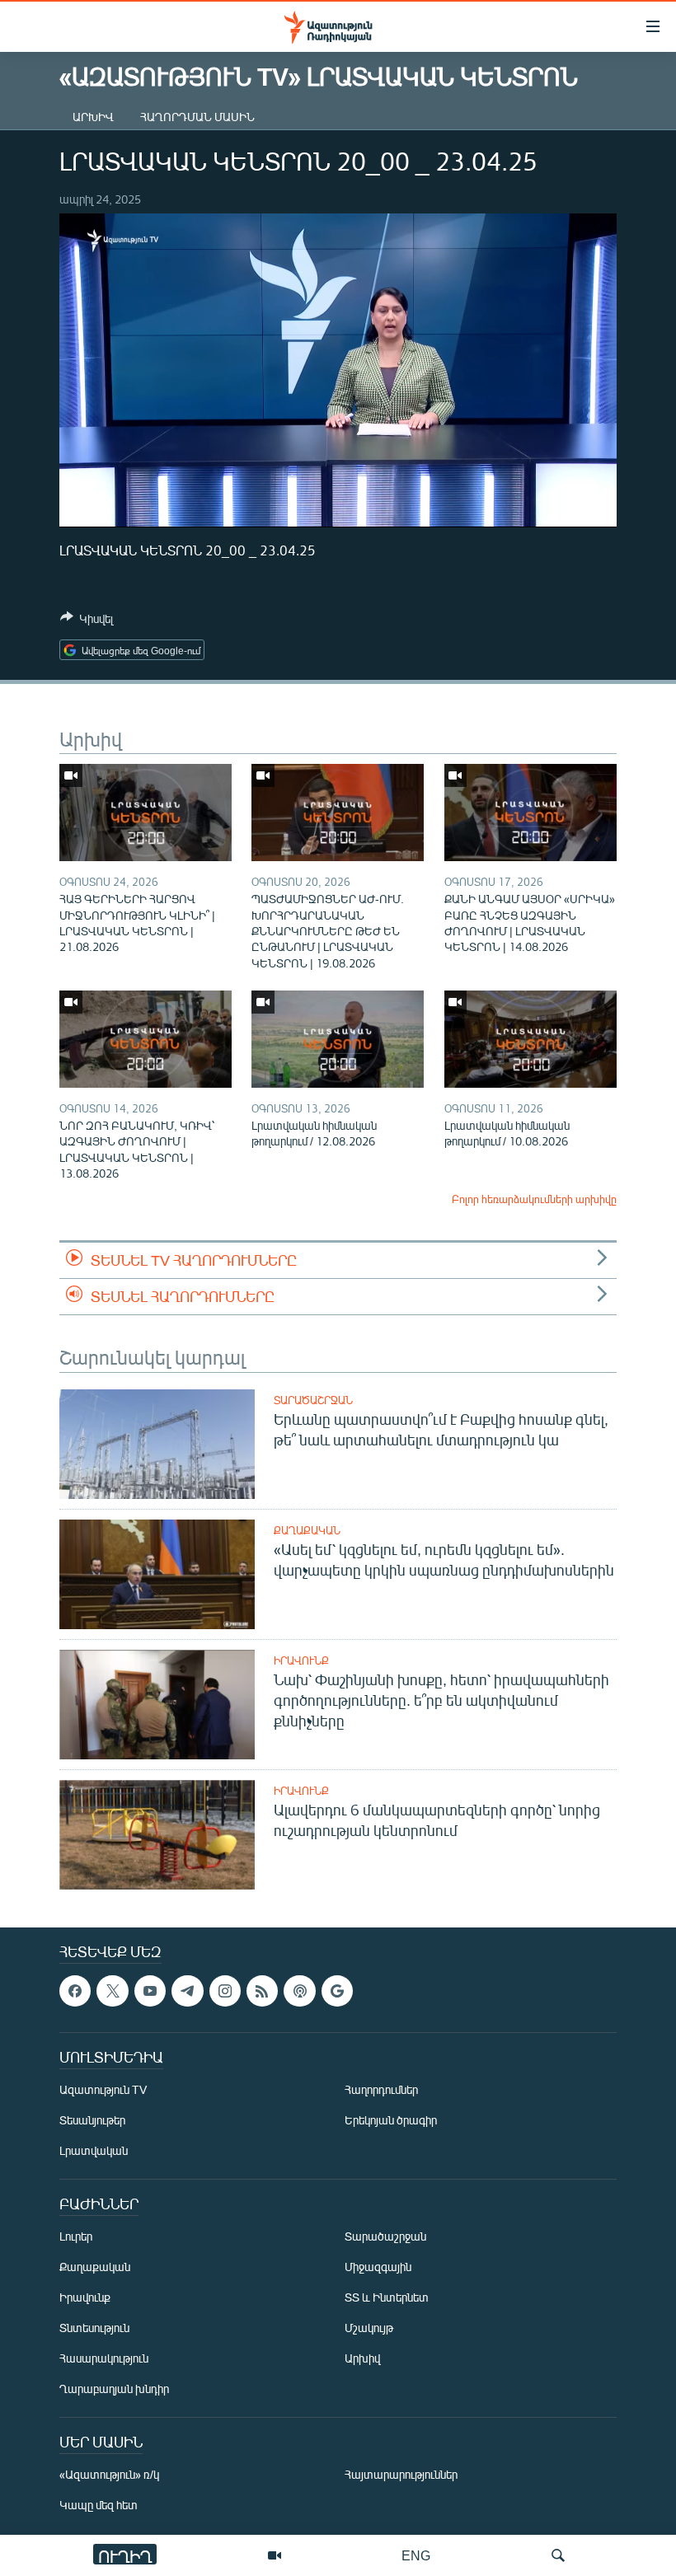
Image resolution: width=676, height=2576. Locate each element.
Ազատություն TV (103, 2090)
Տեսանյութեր (92, 2121)
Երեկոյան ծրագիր (391, 2121)
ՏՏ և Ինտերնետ (387, 2298)
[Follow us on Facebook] (75, 1991)
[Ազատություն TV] (275, 2555)
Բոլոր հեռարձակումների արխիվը (534, 1199)
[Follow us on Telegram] (187, 1991)
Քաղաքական (307, 1530)
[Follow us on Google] (337, 1991)
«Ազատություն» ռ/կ (109, 2475)
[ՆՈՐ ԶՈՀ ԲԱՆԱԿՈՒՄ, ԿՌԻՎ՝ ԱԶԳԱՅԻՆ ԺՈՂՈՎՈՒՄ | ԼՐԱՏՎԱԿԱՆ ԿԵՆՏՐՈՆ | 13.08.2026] (146, 1039)
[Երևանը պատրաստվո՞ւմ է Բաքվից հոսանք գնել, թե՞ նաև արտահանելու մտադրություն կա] (157, 1444)
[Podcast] (299, 1991)
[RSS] (262, 1991)
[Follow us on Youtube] (150, 1991)
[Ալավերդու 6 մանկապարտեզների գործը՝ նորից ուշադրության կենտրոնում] (157, 1835)
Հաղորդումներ (381, 2090)
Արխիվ (93, 117)
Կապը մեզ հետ (99, 2506)
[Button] (87, 621)
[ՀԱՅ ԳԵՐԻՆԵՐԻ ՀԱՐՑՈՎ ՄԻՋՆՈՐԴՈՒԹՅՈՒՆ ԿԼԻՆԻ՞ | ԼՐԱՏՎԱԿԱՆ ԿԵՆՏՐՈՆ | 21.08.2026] (146, 813)
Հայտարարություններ (401, 2475)
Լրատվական (94, 2151)
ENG (416, 2555)
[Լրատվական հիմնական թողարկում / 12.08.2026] (338, 1039)
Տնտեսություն (94, 2328)
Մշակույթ (369, 2328)
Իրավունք (301, 1660)
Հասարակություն (104, 2359)
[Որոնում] (558, 2555)
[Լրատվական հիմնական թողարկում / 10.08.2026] (530, 1039)
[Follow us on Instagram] (225, 1991)
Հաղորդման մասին (197, 117)
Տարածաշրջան (313, 1400)
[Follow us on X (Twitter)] (112, 1991)
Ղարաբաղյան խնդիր (114, 2389)
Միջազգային (378, 2267)
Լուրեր (76, 2237)
